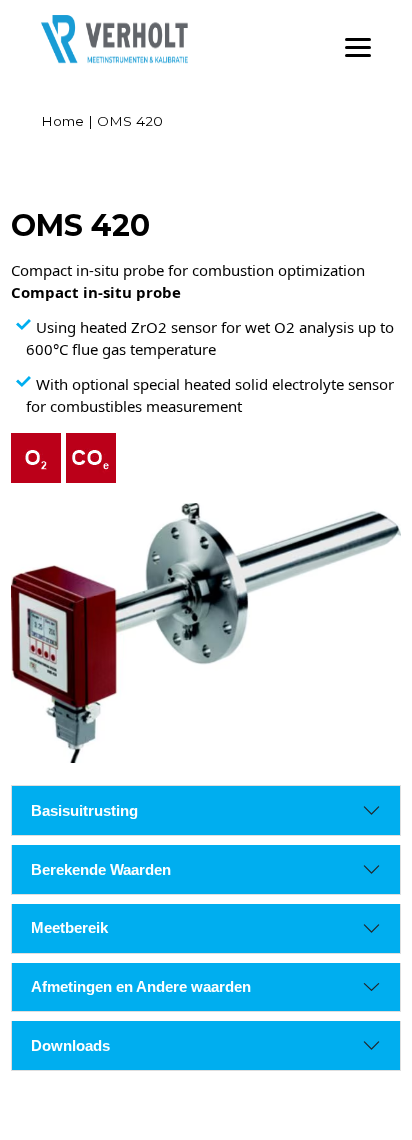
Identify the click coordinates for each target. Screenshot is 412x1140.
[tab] (84, 811)
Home (62, 121)
